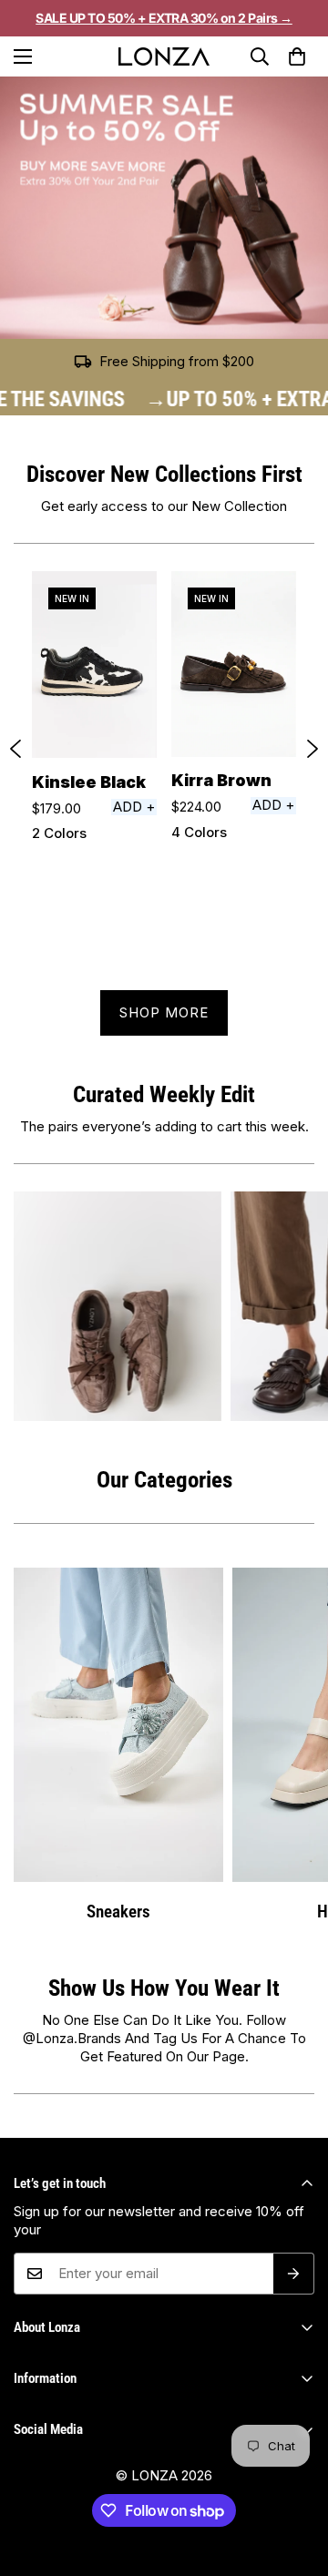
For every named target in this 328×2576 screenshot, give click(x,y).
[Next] (313, 749)
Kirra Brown (221, 780)
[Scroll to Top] (295, 2498)
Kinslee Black (89, 782)
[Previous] (15, 749)
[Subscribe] (294, 2274)
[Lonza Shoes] (164, 56)
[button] (297, 56)
